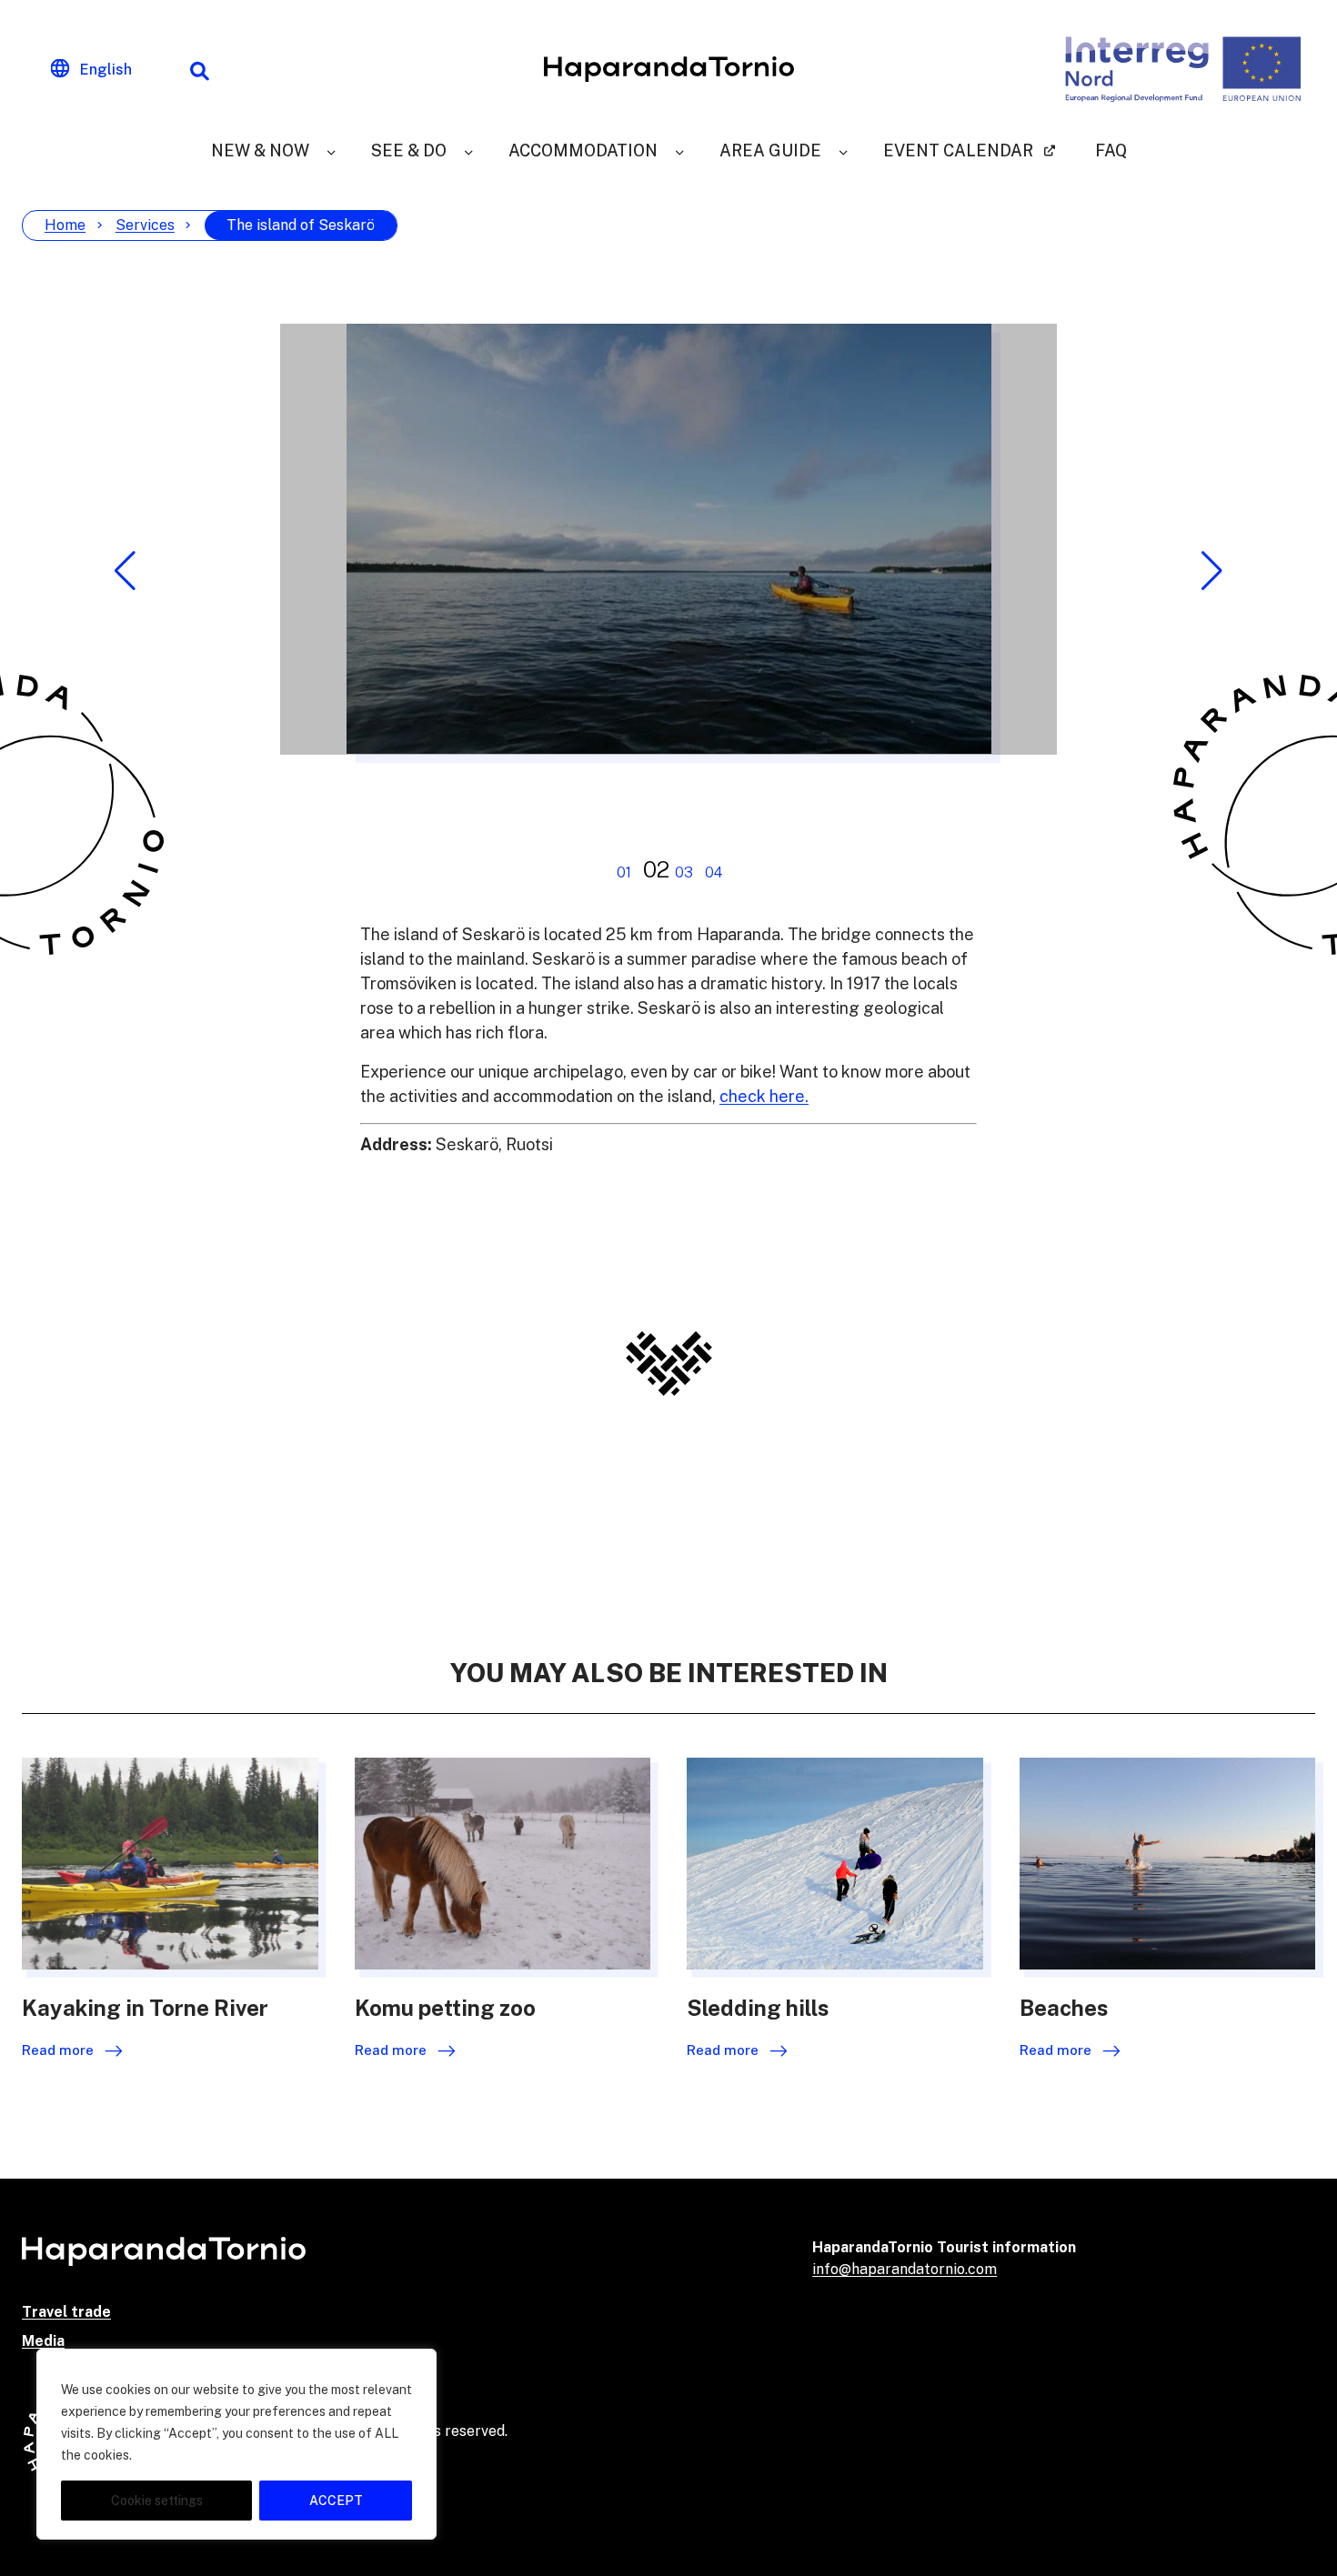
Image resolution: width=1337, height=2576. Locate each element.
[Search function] (199, 69)
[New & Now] (331, 150)
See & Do (409, 150)
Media (43, 2341)
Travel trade (66, 2312)
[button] (125, 571)
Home (65, 225)
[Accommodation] (679, 150)
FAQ (1111, 150)
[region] (236, 2444)
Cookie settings (157, 2501)
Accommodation (583, 150)
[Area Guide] (843, 150)
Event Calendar (958, 150)
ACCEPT (336, 2501)
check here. (764, 1096)
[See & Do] (468, 150)
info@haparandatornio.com (905, 2269)
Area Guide (770, 150)
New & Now (260, 150)
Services (145, 225)
